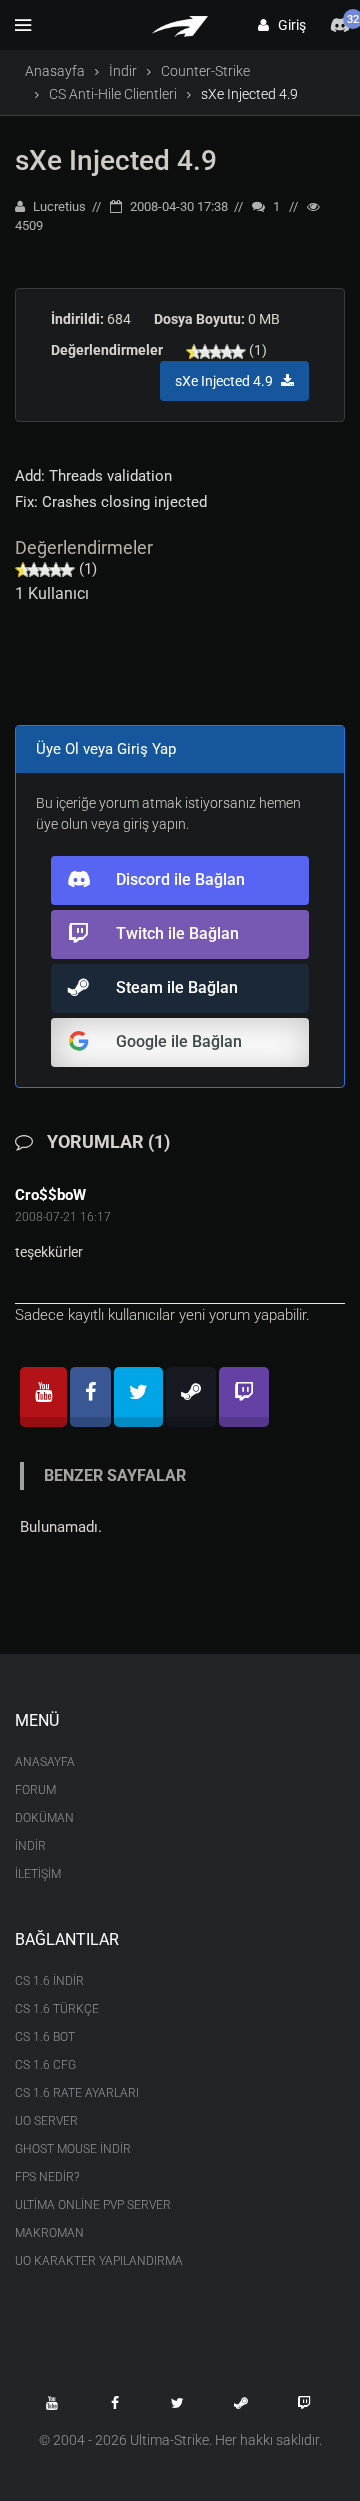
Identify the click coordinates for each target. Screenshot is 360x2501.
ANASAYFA (45, 1762)
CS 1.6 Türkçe (57, 2009)
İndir (123, 71)
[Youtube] (43, 1397)
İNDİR (30, 1846)
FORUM (35, 1790)
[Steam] (191, 1397)
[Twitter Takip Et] (178, 2403)
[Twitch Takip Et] (304, 2403)
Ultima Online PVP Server (93, 2205)
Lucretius (58, 206)
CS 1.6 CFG (45, 2065)
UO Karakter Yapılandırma (99, 2261)
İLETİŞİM (38, 1874)
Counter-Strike (205, 71)
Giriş (287, 25)
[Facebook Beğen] (115, 2403)
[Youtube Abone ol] (52, 2403)
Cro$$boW (50, 1195)
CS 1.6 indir (49, 1981)
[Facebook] (90, 1397)
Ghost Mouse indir (73, 2149)
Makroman (49, 2233)
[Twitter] (138, 1397)
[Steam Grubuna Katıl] (241, 2403)
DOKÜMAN (44, 1818)
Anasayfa (55, 71)
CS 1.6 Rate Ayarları (77, 2093)
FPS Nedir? (47, 2177)
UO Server (46, 2121)
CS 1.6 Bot (45, 2037)
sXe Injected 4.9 (116, 160)
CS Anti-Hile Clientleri (113, 94)
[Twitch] (244, 1397)
